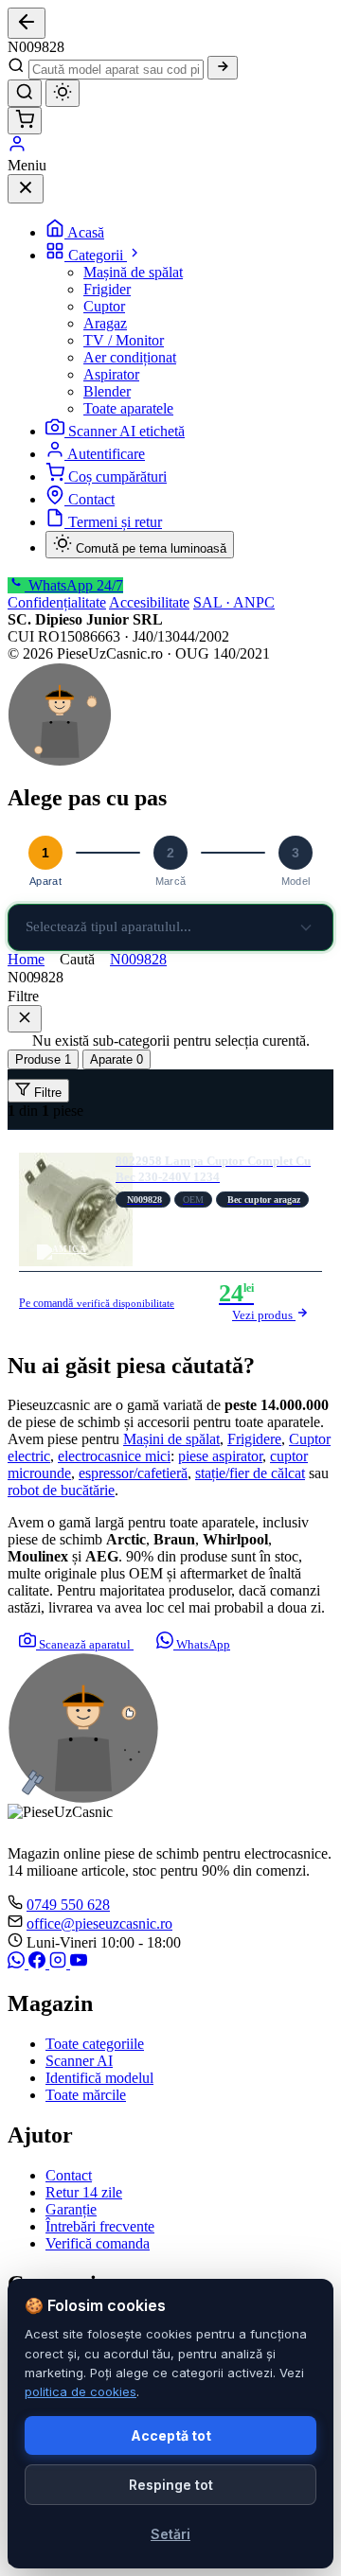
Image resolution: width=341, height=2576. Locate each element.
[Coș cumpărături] (25, 121)
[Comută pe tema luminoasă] (63, 93)
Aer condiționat (130, 357)
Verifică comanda (98, 2243)
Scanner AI (79, 2061)
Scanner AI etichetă (126, 431)
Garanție (71, 2209)
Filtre (46, 1093)
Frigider (107, 289)
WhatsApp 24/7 (74, 585)
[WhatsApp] (18, 1963)
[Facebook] (39, 1963)
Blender (107, 391)
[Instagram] (60, 1963)
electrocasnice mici (114, 1456)
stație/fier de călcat (250, 1473)
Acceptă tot (171, 2435)
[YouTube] (79, 1963)
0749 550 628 (68, 1905)
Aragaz (105, 323)
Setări (170, 2534)
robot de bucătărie (61, 1490)
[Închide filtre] (25, 1019)
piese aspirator (220, 1456)
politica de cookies (81, 2391)
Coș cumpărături (117, 476)
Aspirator (111, 374)
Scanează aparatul (85, 1644)
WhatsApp (202, 1644)
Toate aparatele (128, 408)
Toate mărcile (86, 2095)
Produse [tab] (43, 1059)
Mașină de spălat (133, 272)
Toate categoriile (95, 2044)
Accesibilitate (149, 602)
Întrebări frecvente (100, 2226)
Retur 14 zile (84, 2192)
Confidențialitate (57, 602)
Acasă (86, 232)
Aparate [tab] (117, 1059)
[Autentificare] (17, 148)
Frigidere (254, 1439)
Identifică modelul (99, 2078)
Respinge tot (171, 2485)
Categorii (98, 255)
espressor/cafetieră (133, 1473)
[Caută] (223, 68)
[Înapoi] (27, 23)
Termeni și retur (115, 522)
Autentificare (106, 454)
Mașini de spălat (171, 1439)
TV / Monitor (124, 340)
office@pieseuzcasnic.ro (99, 1923)
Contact (91, 499)
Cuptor (104, 306)
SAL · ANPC (234, 602)
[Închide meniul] (26, 189)
